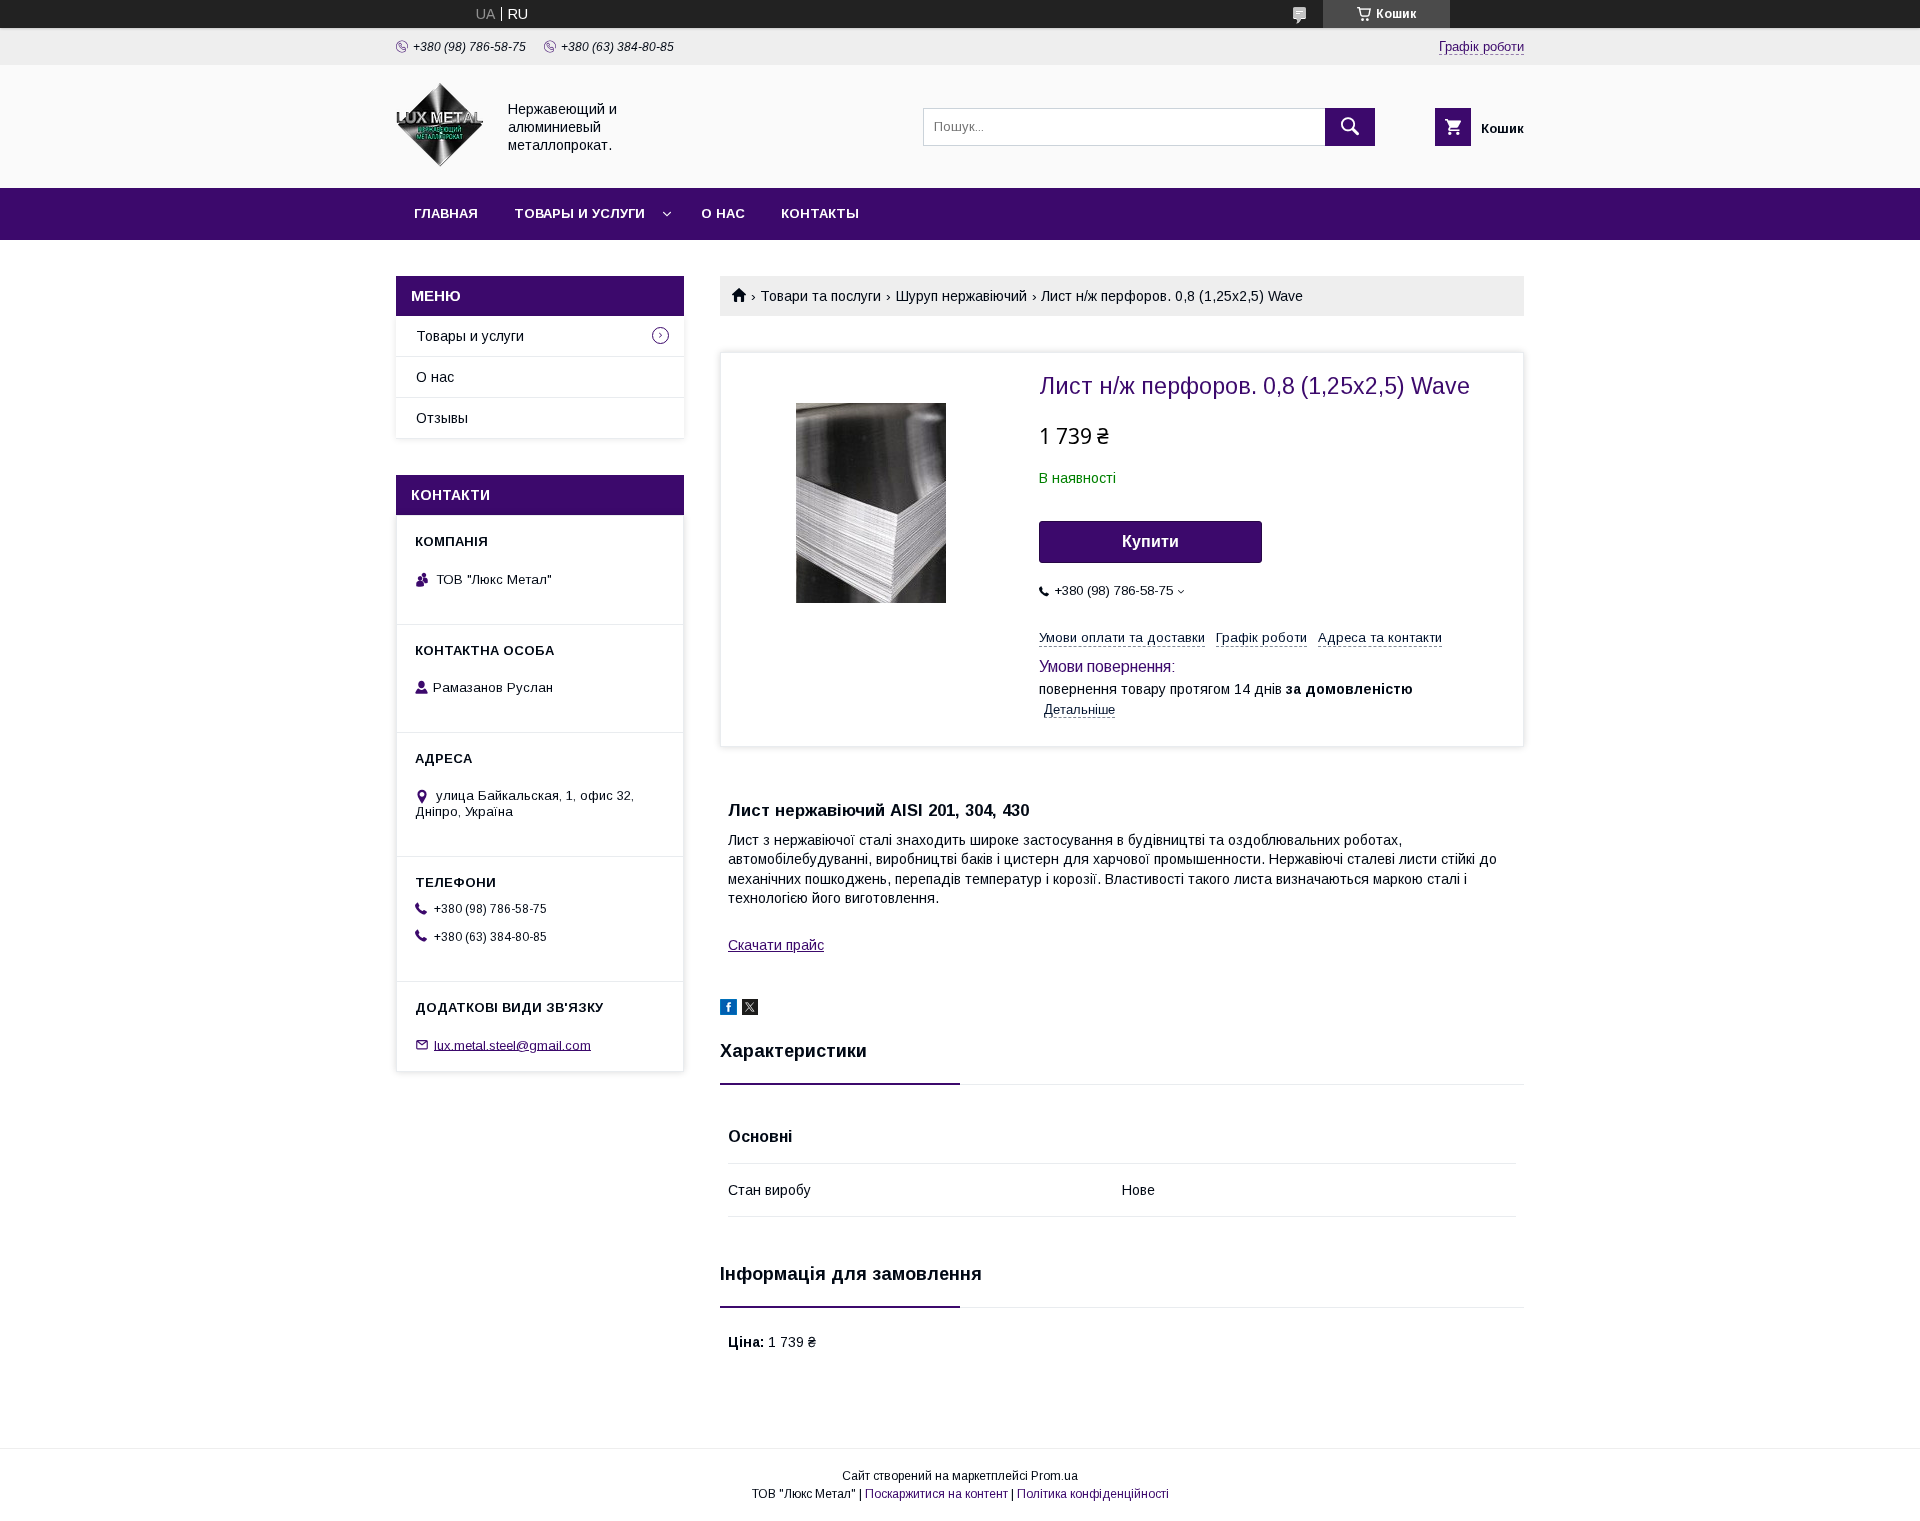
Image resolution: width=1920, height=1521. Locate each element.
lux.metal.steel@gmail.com (512, 1044)
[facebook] (728, 1010)
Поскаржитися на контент (936, 1494)
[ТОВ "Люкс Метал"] (440, 162)
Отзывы (442, 418)
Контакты (820, 213)
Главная (446, 213)
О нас (723, 213)
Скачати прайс (776, 945)
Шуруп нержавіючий (961, 296)
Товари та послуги (820, 296)
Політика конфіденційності (1093, 1494)
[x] (750, 1010)
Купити (1150, 541)
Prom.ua (1054, 1476)
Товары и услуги (579, 213)
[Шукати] (1350, 127)
